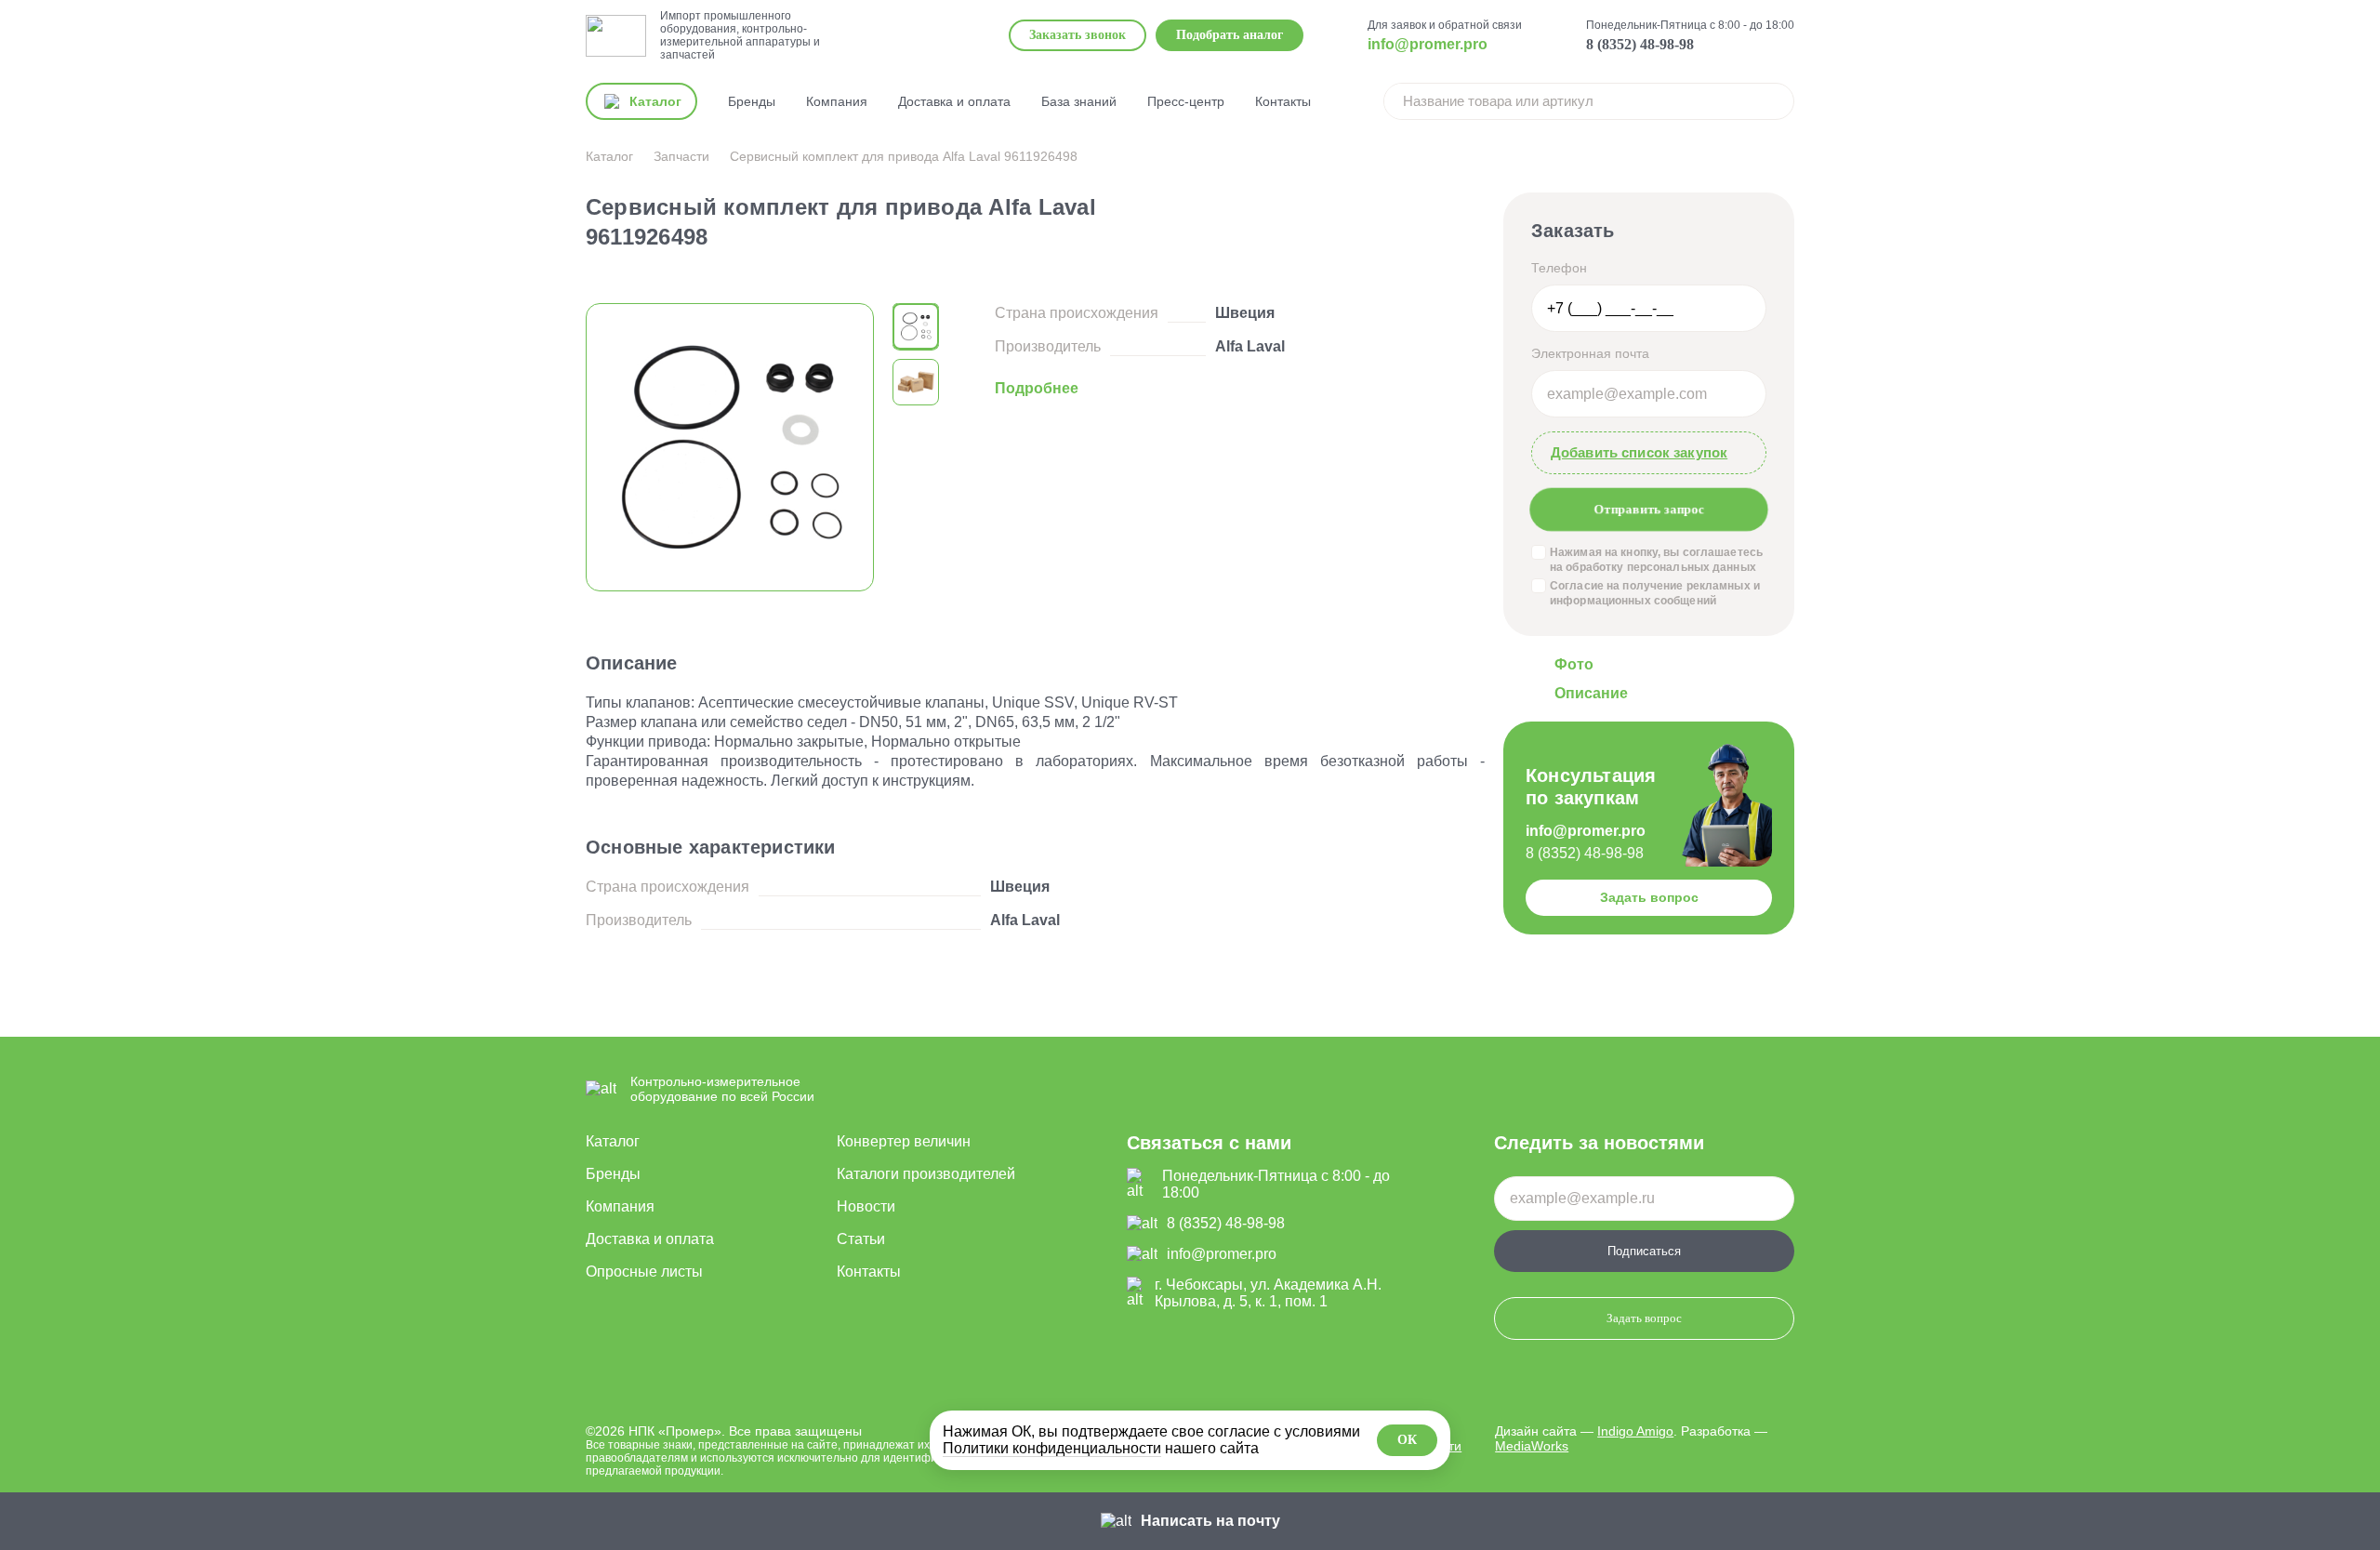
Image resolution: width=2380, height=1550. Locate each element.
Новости (866, 1206)
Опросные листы (644, 1272)
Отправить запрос (1649, 510)
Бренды (752, 101)
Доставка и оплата (954, 101)
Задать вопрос (1649, 897)
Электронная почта (1590, 353)
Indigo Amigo (1635, 1431)
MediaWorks (1532, 1446)
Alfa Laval (1250, 346)
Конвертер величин (904, 1141)
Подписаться (1644, 1251)
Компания (837, 101)
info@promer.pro (1428, 44)
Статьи (861, 1239)
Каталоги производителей (926, 1174)
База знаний (1079, 101)
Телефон (1559, 268)
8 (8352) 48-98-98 (1640, 44)
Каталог (613, 1141)
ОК (1407, 1440)
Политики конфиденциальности (1052, 1448)
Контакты (1283, 101)
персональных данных (1692, 567)
